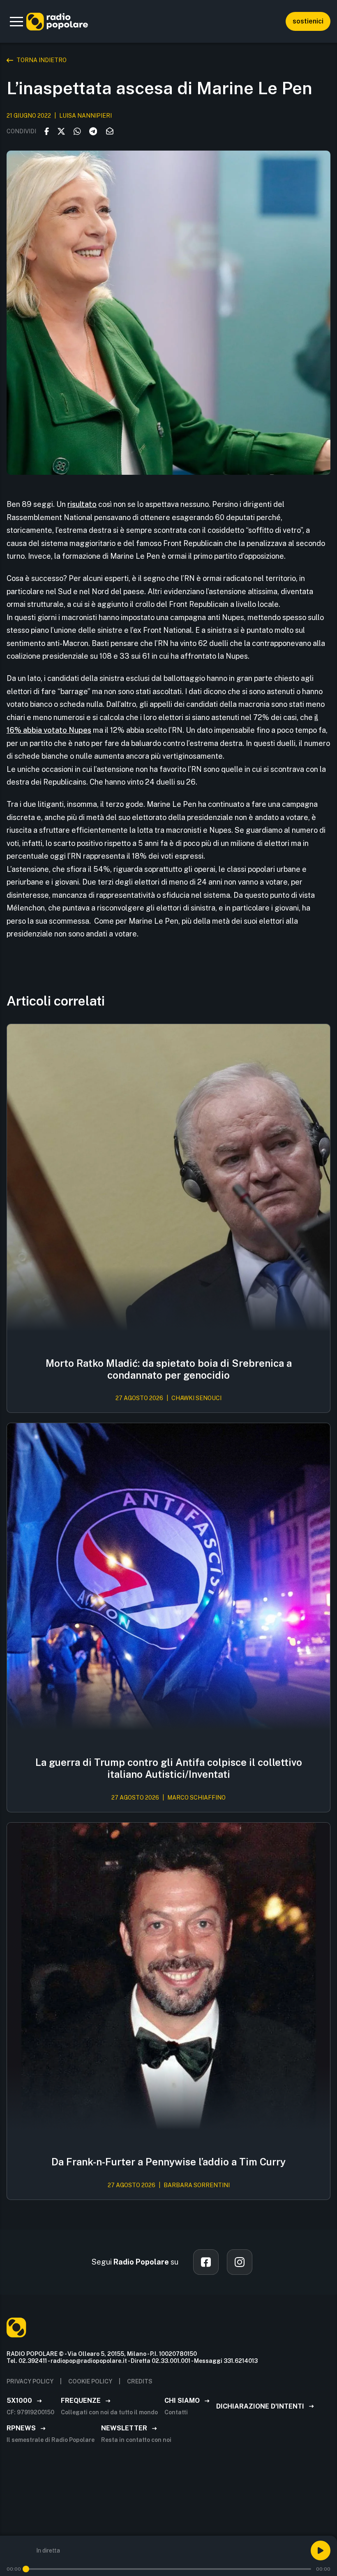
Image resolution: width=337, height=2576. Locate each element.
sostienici (308, 21)
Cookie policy (90, 2381)
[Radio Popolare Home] (57, 21)
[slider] (26, 2569)
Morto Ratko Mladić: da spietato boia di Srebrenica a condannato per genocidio (169, 1369)
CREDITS (140, 2381)
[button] (16, 21)
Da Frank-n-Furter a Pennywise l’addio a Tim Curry (168, 2162)
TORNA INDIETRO (42, 60)
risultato (82, 504)
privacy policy (30, 2381)
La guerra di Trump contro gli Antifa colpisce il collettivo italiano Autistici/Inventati (169, 1768)
